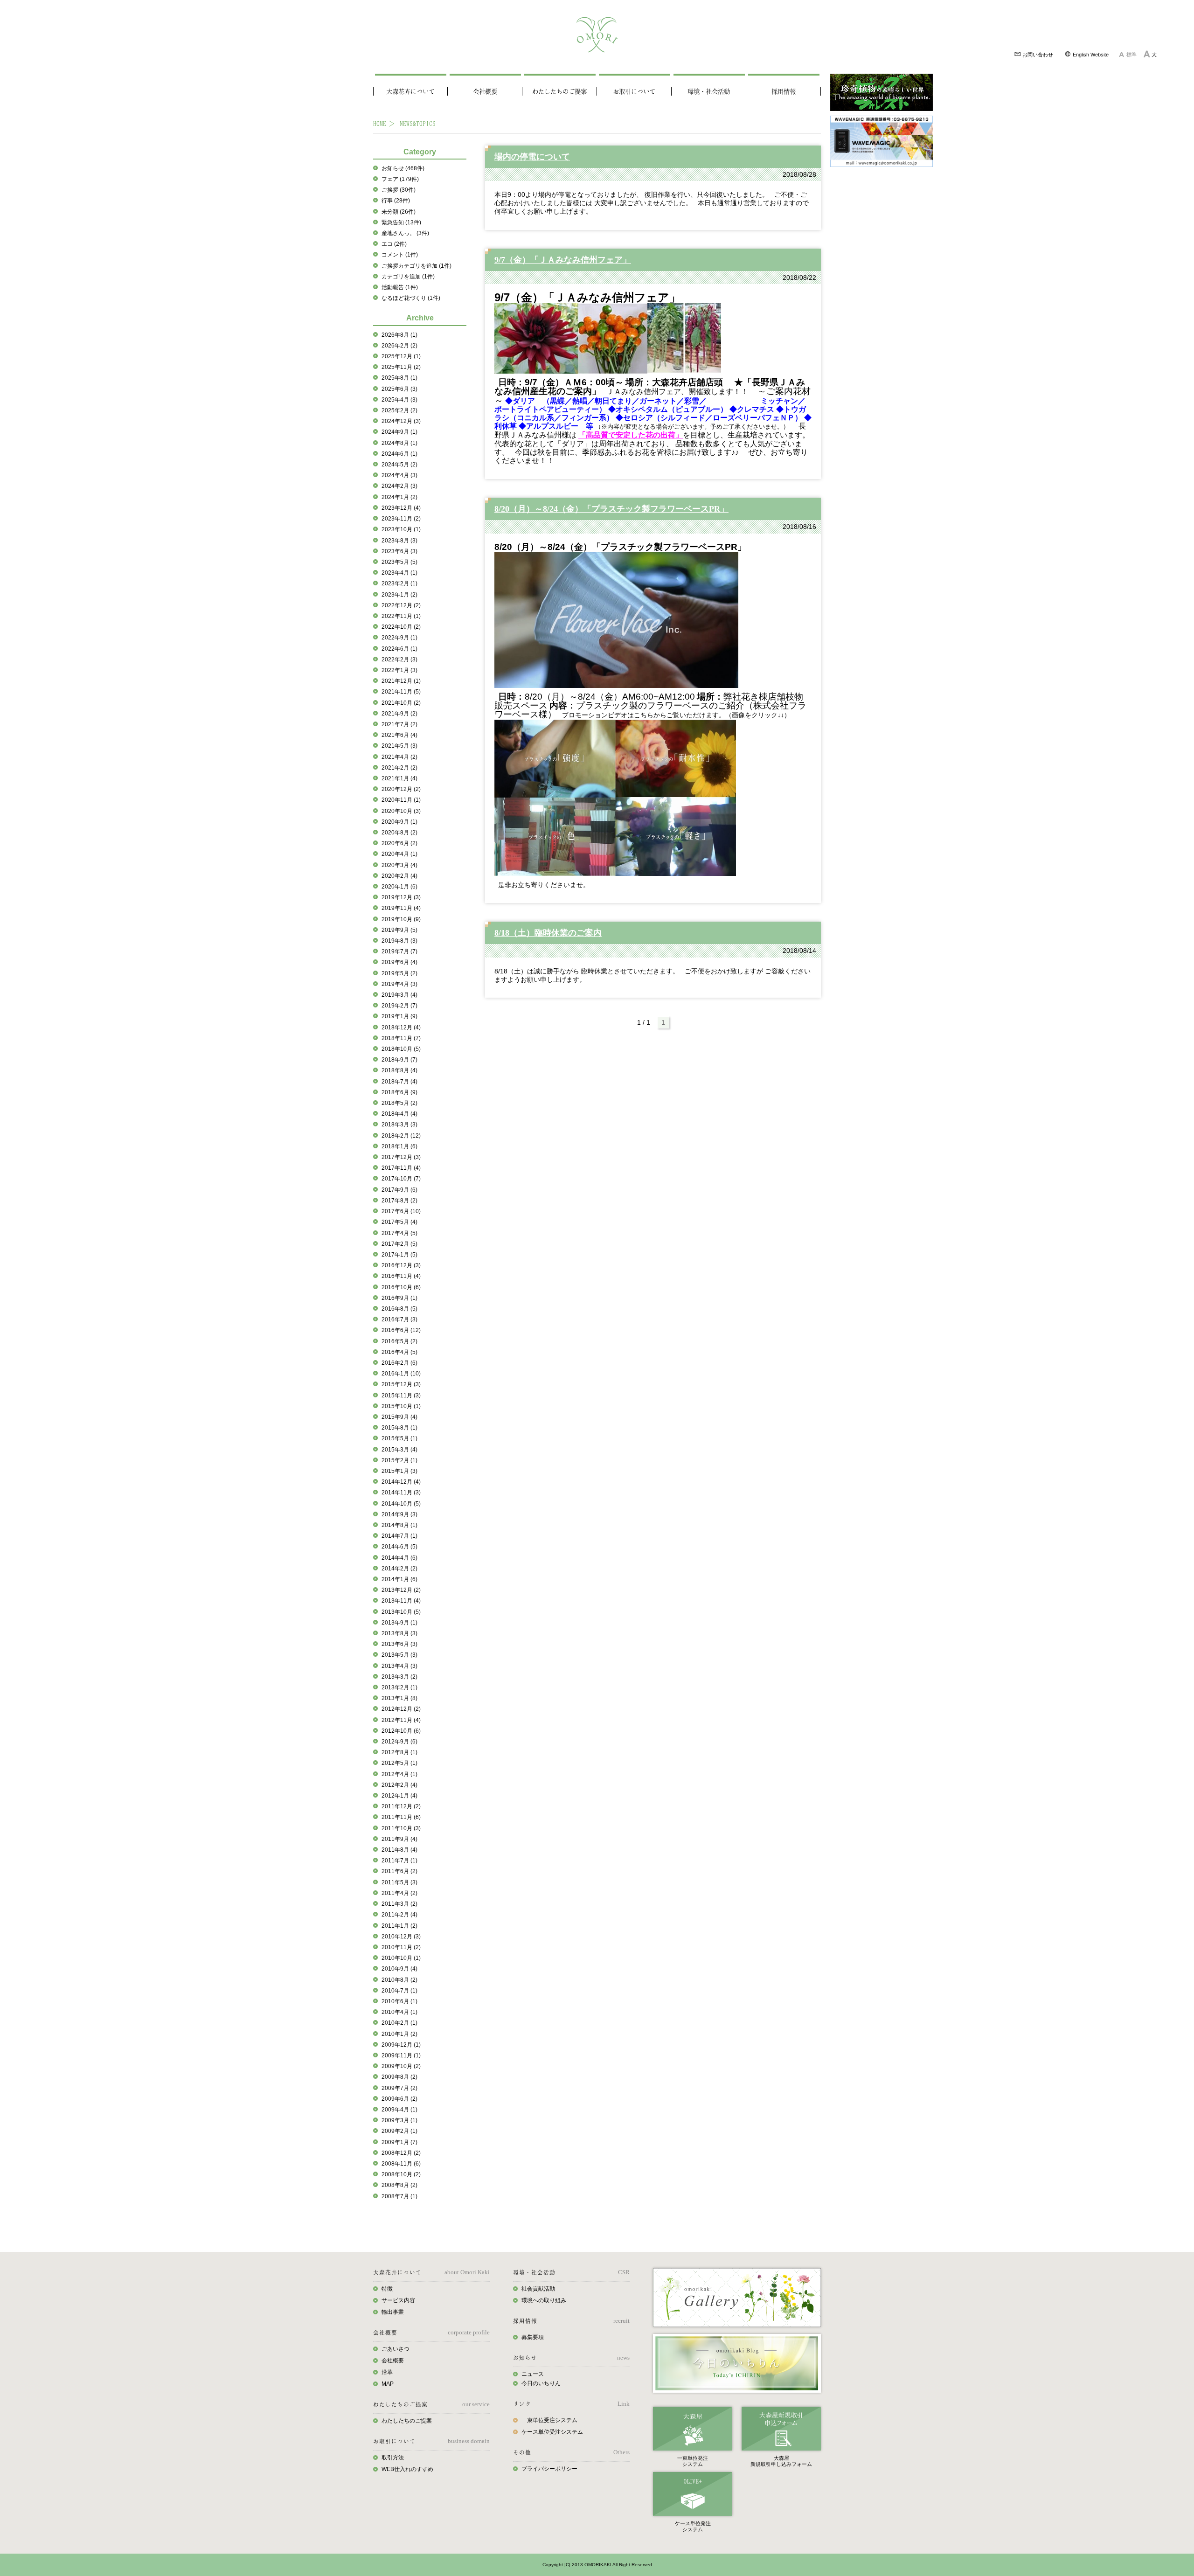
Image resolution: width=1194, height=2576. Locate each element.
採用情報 (784, 91)
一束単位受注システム (549, 2420)
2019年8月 (399, 941)
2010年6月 (399, 2001)
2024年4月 (399, 475)
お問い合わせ (1037, 55)
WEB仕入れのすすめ (407, 2469)
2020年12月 (401, 789)
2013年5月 (399, 1655)
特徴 (387, 2289)
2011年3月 (399, 1904)
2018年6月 (399, 1092)
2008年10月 (401, 2174)
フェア (400, 179)
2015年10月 (401, 1406)
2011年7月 (399, 1861)
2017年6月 (401, 1211)
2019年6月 (399, 962)
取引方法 (393, 2458)
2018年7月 (399, 1082)
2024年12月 (401, 421)
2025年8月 (399, 378)
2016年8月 (399, 1309)
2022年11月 (401, 616)
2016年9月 (399, 1298)
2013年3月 (399, 1677)
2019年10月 (401, 919)
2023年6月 (399, 551)
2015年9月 (399, 1417)
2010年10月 (401, 1958)
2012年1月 (399, 1796)
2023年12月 (401, 508)
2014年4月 (399, 1558)
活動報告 (400, 287)
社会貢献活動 (538, 2289)
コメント (400, 255)
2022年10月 (401, 627)
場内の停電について (532, 157)
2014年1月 (399, 1579)
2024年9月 (399, 432)
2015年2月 (399, 1460)
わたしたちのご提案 (559, 91)
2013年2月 (399, 1687)
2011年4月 (399, 1893)
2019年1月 (399, 1016)
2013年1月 (399, 1698)
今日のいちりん (541, 2383)
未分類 (399, 212)
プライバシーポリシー (549, 2469)
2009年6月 (399, 2099)
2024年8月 (399, 443)
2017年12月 (401, 1157)
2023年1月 (399, 595)
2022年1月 (399, 670)
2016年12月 (401, 1265)
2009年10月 (401, 2066)
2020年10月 (401, 811)
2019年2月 (399, 1006)
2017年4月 (399, 1233)
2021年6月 (399, 735)
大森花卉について (410, 91)
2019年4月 (399, 984)
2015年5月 (399, 1438)
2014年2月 (399, 1569)
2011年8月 (399, 1850)
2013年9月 (399, 1623)
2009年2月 (399, 2131)
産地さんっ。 (405, 233)
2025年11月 (401, 367)
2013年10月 (401, 1612)
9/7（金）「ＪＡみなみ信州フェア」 (563, 260)
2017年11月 (401, 1168)
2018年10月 (401, 1049)
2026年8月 (399, 335)
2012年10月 (401, 1731)
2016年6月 (401, 1330)
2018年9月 (399, 1060)
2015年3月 (399, 1450)
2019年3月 (399, 995)
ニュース (533, 2374)
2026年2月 (399, 346)
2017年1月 (399, 1255)
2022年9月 (399, 638)
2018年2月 (401, 1136)
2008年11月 (401, 2164)
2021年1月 (399, 778)
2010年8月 (399, 1980)
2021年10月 (401, 703)
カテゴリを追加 (408, 277)
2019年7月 (399, 951)
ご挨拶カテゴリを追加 (417, 266)
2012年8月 (399, 1752)
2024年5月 (399, 465)
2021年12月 (401, 681)
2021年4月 (399, 757)
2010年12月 (401, 1937)
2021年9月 (399, 714)
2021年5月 (399, 746)
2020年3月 (399, 865)
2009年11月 (401, 2055)
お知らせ (403, 168)
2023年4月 (399, 573)
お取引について (634, 91)
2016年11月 (401, 1276)
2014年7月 (399, 1536)
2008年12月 (401, 2153)
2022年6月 (399, 649)
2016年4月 (399, 1352)
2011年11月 (401, 1817)
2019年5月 (399, 973)
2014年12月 (401, 1482)
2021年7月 (399, 724)
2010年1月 (399, 2034)
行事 (396, 201)
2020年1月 (399, 887)
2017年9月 (399, 1190)
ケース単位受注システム (552, 2432)
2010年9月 (399, 1969)
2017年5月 (399, 1222)
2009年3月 (399, 2120)
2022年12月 (401, 605)
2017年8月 (399, 1201)
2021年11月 (401, 692)
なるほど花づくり (411, 298)
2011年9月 (399, 1839)
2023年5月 (399, 562)
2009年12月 (401, 2045)
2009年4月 (399, 2110)
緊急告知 (401, 222)
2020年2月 (399, 876)
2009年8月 (399, 2077)
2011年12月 (401, 1806)
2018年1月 (399, 1146)
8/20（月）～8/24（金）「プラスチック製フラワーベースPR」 (611, 509)
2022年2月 (399, 660)
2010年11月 (401, 1947)
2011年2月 (399, 1915)
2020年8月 (399, 833)
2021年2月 (399, 768)
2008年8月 (399, 2185)
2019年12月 (401, 897)
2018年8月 (399, 1070)
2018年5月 (399, 1103)
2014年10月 (401, 1504)
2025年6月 (399, 389)
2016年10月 (401, 1287)
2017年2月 (399, 1244)
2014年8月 (399, 1525)
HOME (380, 123)
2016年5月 (399, 1341)
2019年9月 (399, 930)
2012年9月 (399, 1742)
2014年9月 (399, 1514)
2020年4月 (399, 854)
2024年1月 (399, 497)
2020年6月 (399, 843)
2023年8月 (399, 541)
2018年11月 (401, 1038)
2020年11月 (401, 800)
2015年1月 (399, 1471)
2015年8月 (399, 1428)
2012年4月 (399, 1774)
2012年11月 (401, 1720)
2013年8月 (399, 1633)
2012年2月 (399, 1785)
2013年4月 (399, 1666)
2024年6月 (399, 454)
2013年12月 (401, 1590)
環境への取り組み (544, 2300)
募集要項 (533, 2337)
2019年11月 (401, 908)
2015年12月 (401, 1384)
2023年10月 (401, 529)
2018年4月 (399, 1114)
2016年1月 (401, 1374)
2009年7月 (399, 2088)
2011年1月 (399, 1926)
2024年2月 (399, 486)
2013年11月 (401, 1601)
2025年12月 (401, 356)
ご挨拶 (399, 190)
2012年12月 (401, 1709)
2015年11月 (401, 1396)
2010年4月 (399, 2012)
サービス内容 (398, 2300)
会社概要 (485, 91)
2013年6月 (399, 1644)
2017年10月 (401, 1179)
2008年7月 (399, 2196)
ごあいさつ (396, 2349)
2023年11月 (401, 519)
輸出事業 (393, 2312)
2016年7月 (399, 1319)
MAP (388, 2384)
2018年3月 (399, 1125)
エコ (394, 244)
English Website (1090, 55)
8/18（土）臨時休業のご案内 (548, 933)
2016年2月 (399, 1363)
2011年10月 (401, 1828)
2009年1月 (399, 2142)
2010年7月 (399, 1991)
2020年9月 (399, 822)
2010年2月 (399, 2023)
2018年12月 (401, 1028)
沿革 (387, 2372)
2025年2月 (399, 410)
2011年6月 (399, 1871)
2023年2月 (399, 583)
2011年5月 (399, 1882)
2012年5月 (399, 1763)
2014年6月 (399, 1547)
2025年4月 (399, 400)
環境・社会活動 (709, 91)
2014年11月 (401, 1493)
